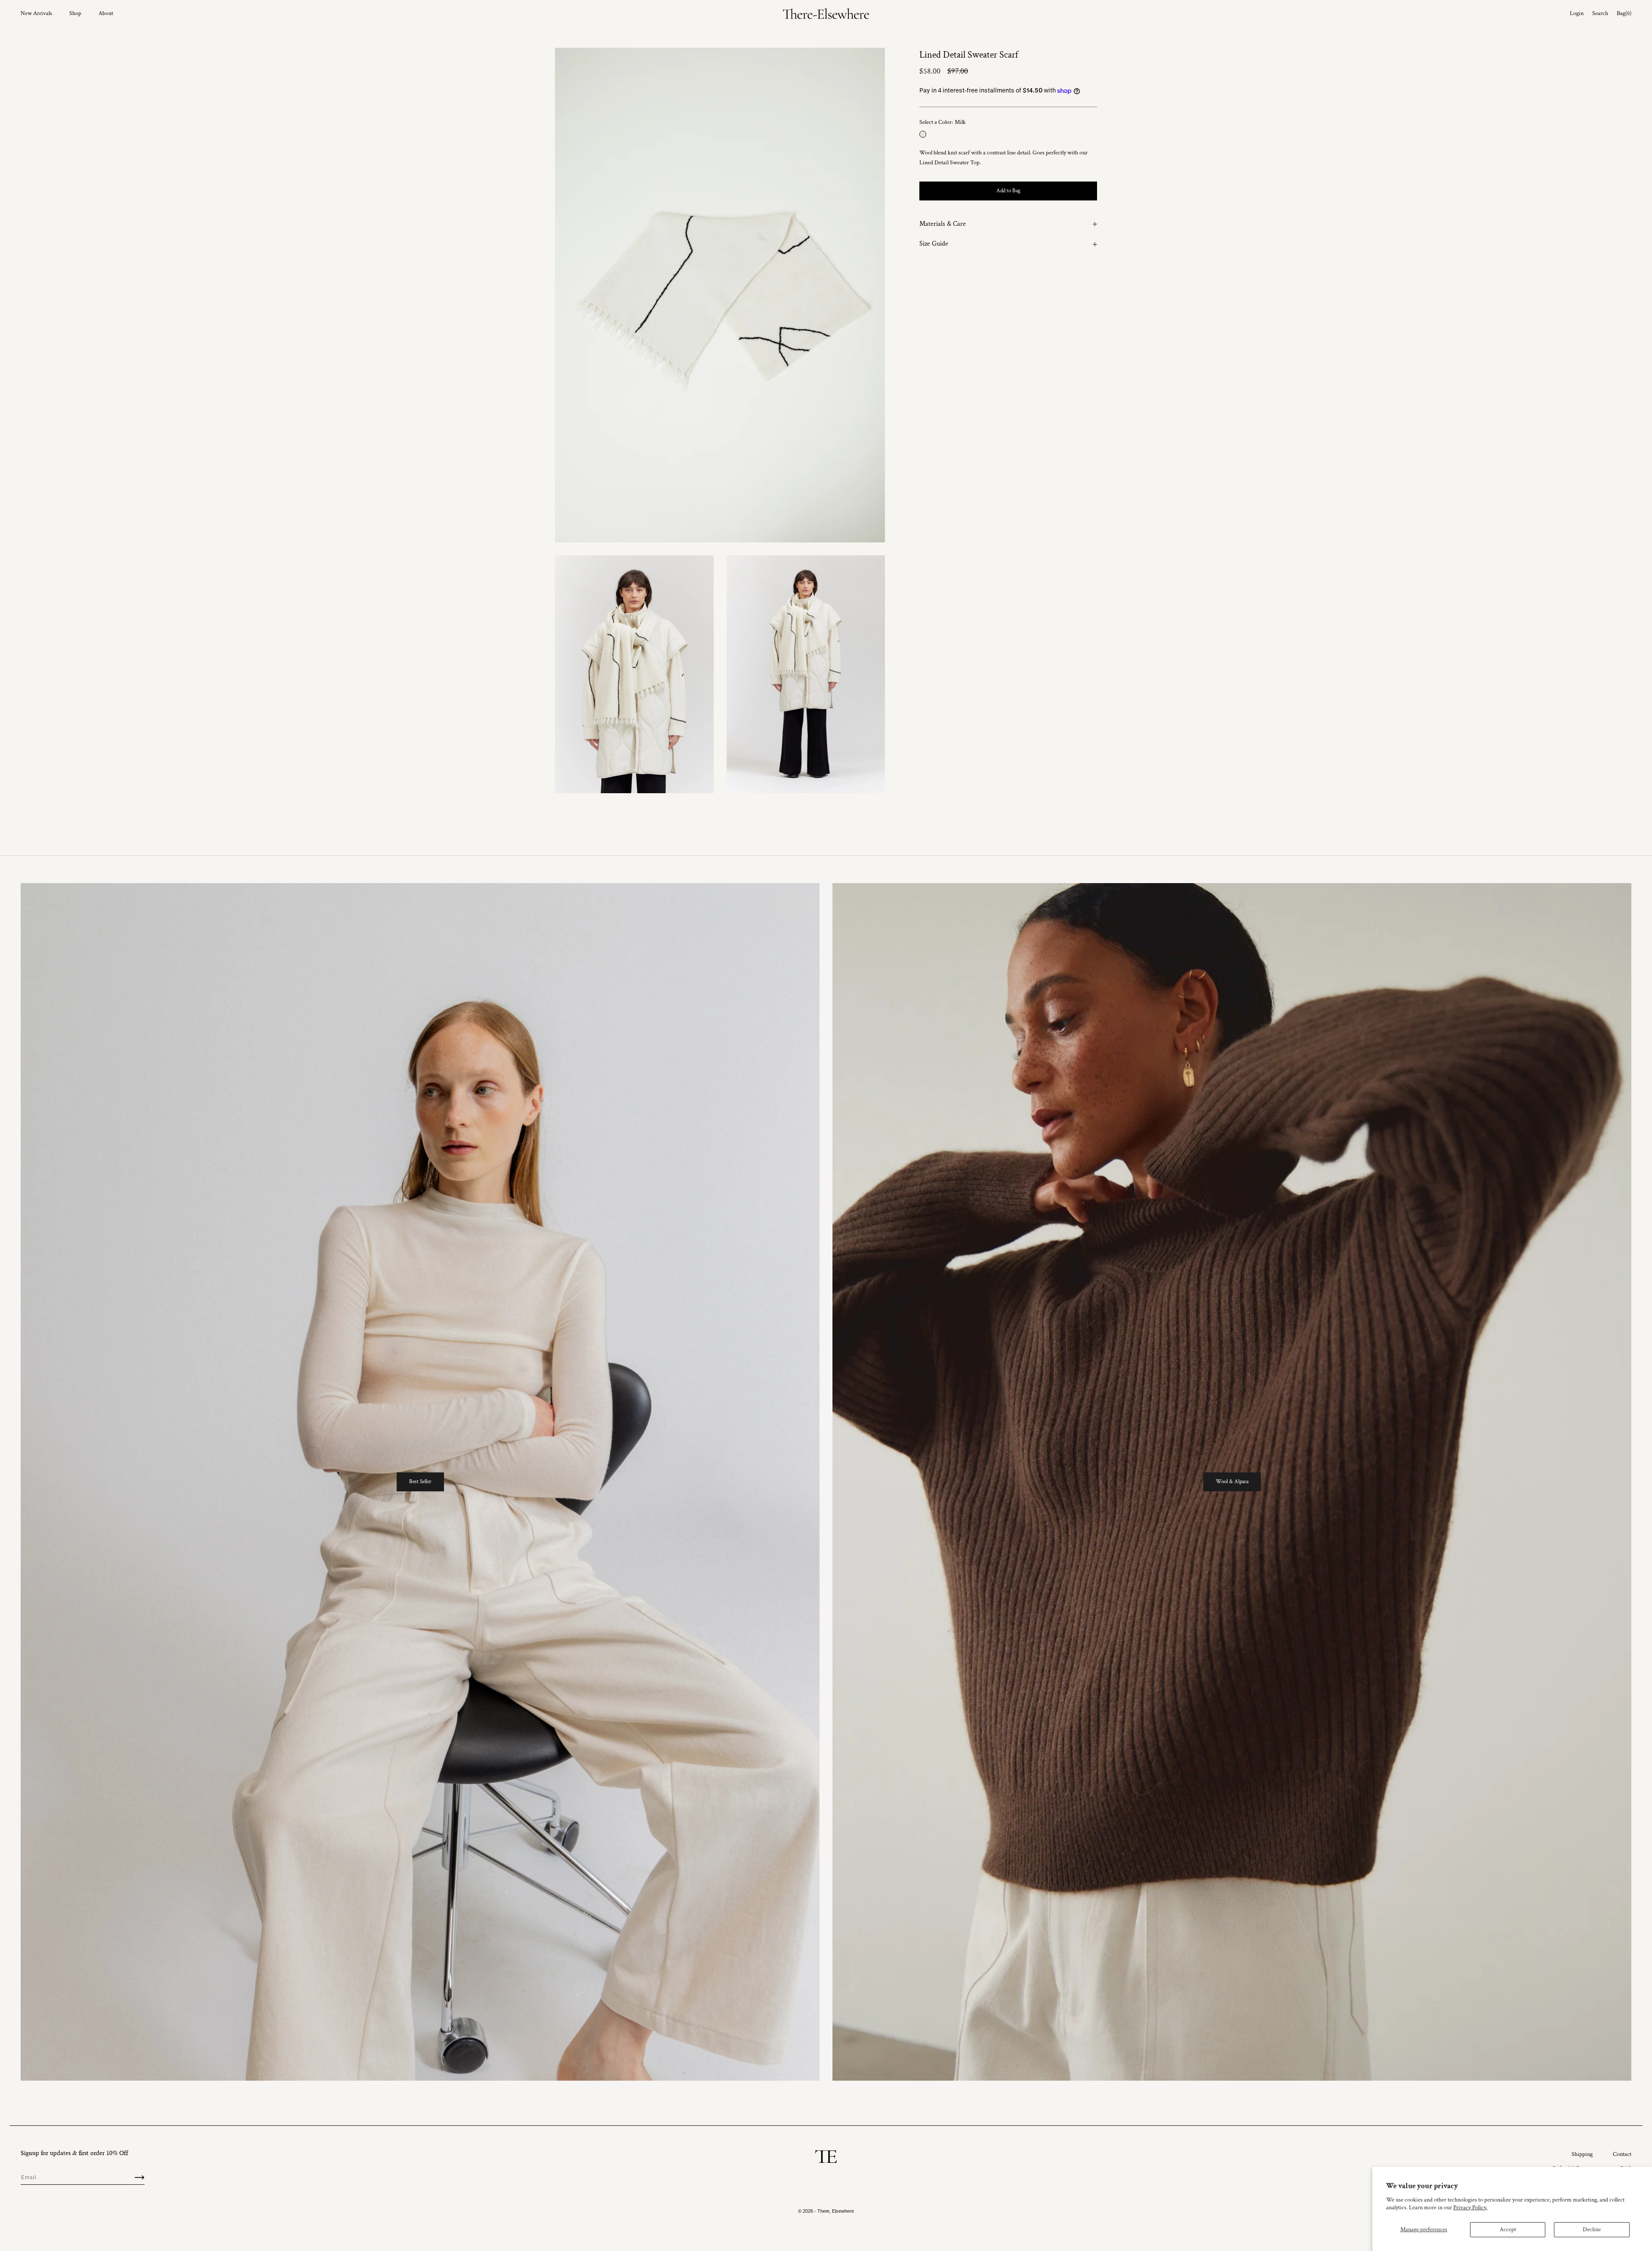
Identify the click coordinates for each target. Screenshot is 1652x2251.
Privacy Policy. (1470, 2208)
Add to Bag (1008, 191)
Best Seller (420, 1482)
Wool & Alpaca (1232, 1482)
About (106, 13)
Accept (1508, 2229)
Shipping (1582, 2154)
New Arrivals (36, 13)
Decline (1592, 2229)
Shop (75, 13)
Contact (1622, 2154)
